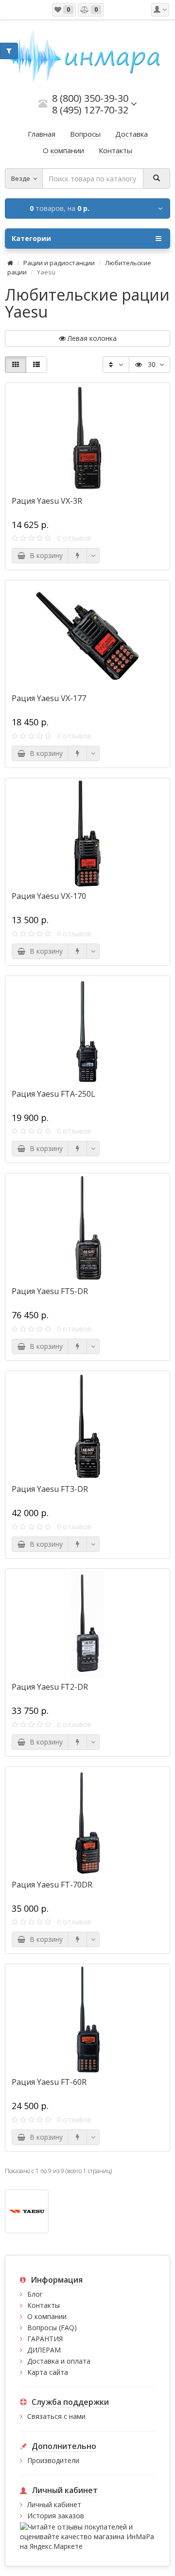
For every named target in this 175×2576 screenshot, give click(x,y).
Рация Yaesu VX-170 (49, 896)
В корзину (44, 555)
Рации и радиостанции (59, 263)
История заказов (56, 2516)
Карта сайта (48, 2372)
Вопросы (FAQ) (52, 2328)
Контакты (44, 2305)
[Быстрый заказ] (77, 556)
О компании (47, 2316)
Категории (31, 238)
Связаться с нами (56, 2416)
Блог (35, 2294)
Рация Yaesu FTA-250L (53, 1094)
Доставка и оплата (59, 2361)
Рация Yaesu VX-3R (47, 501)
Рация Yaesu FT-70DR (52, 1885)
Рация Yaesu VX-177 (49, 698)
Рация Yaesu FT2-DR (50, 1687)
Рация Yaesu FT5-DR (50, 1291)
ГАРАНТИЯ (45, 2339)
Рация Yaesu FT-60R (49, 2082)
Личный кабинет (54, 2504)
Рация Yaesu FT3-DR (50, 1489)
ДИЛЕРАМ (44, 2350)
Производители (53, 2460)
